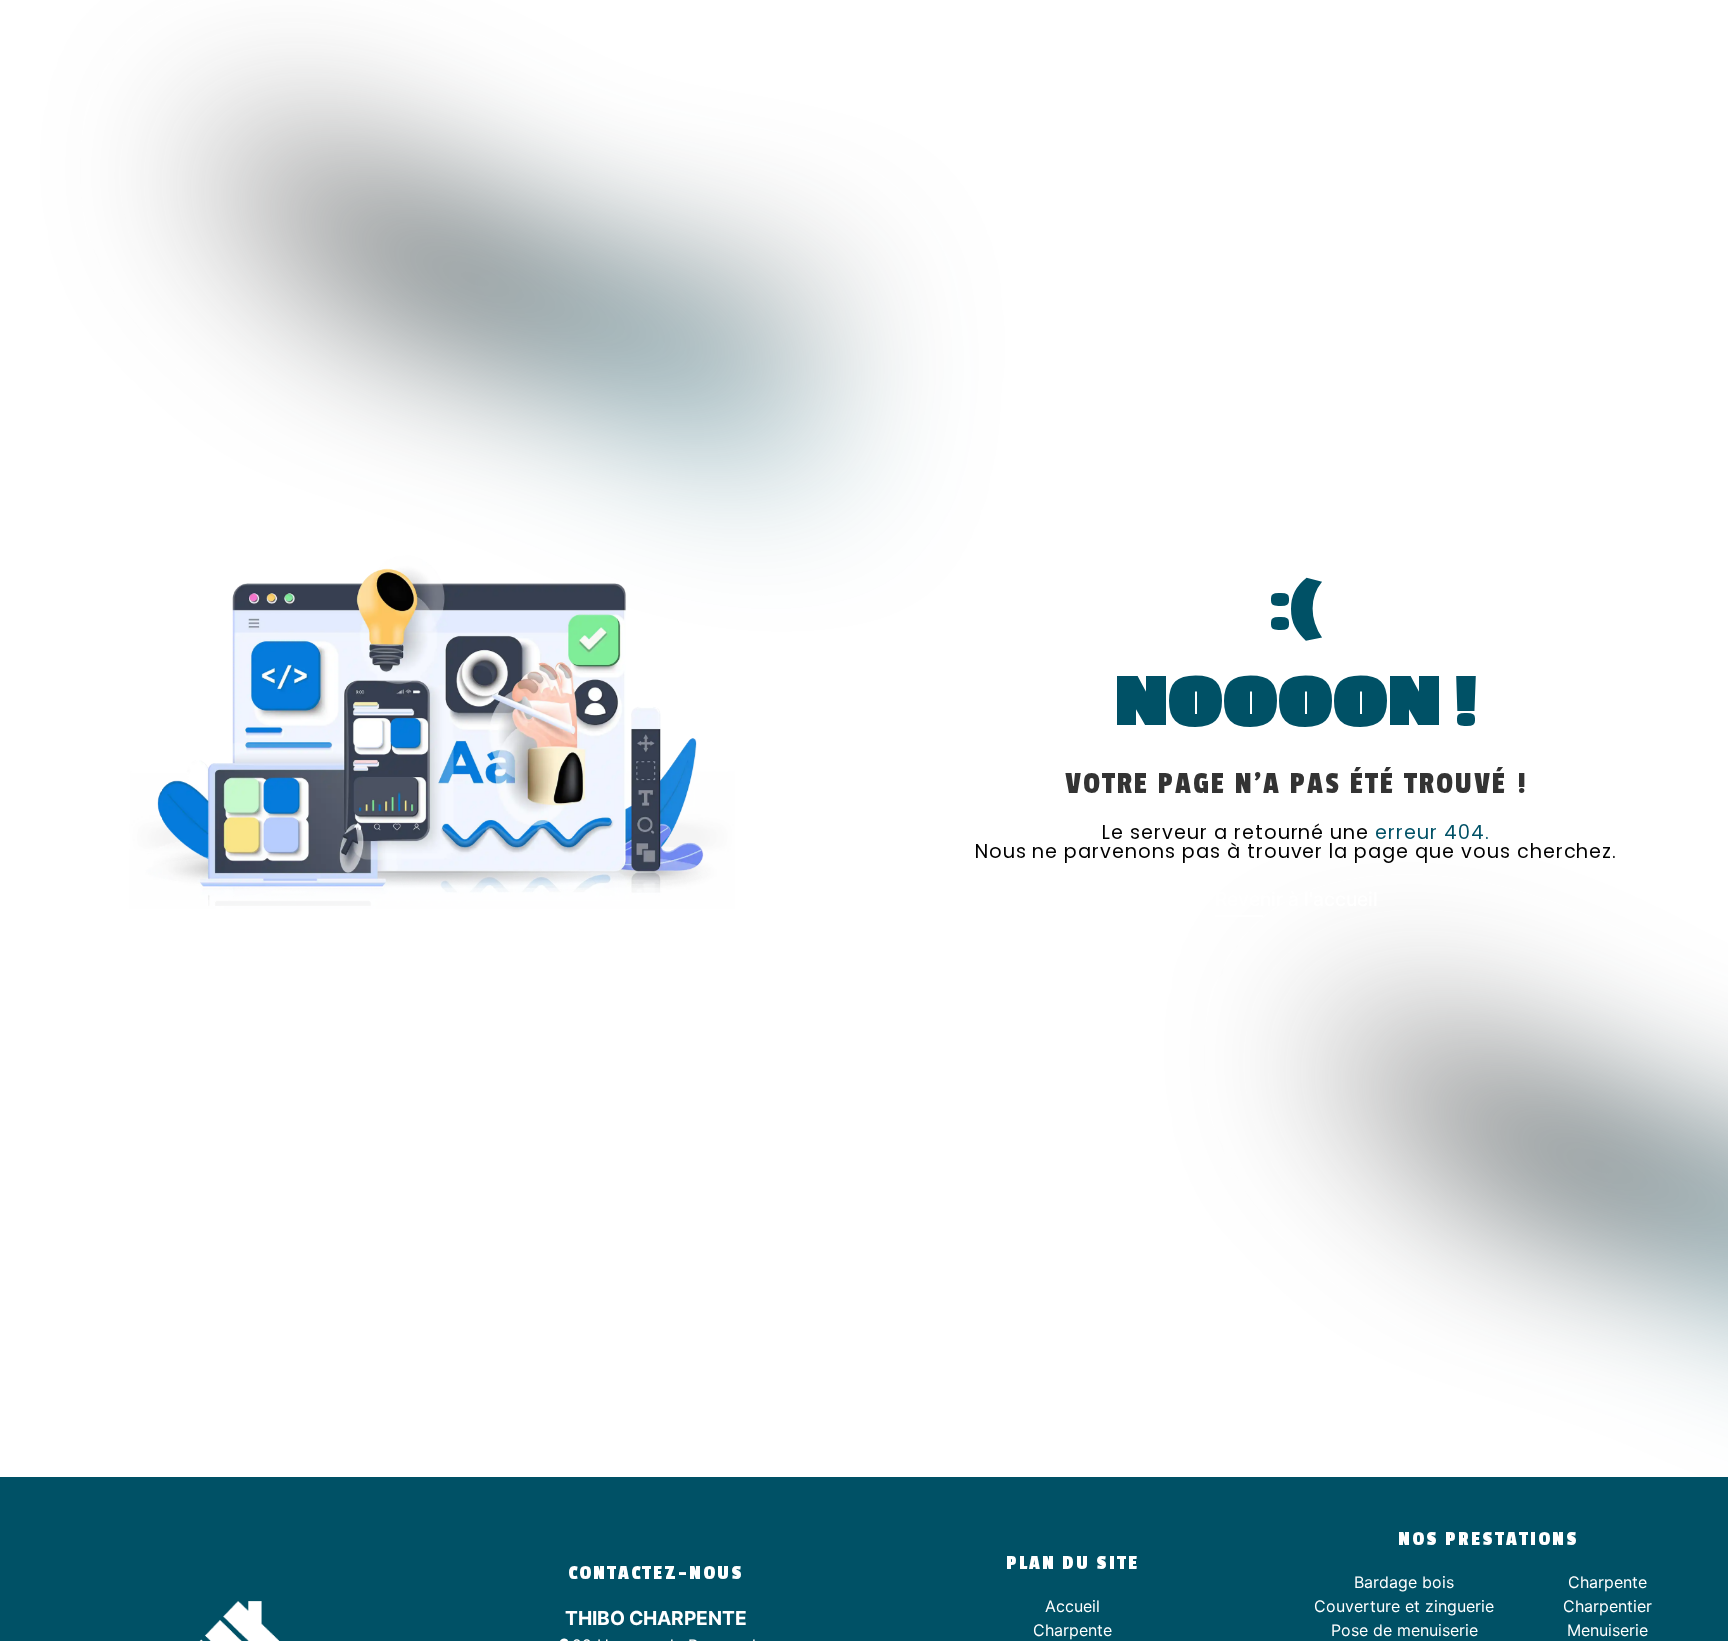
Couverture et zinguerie (1404, 1606)
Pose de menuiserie (1404, 1630)
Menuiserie (1607, 1630)
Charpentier (1607, 1606)
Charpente (1072, 1630)
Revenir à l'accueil (1296, 899)
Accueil (1072, 1606)
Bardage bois (1404, 1582)
